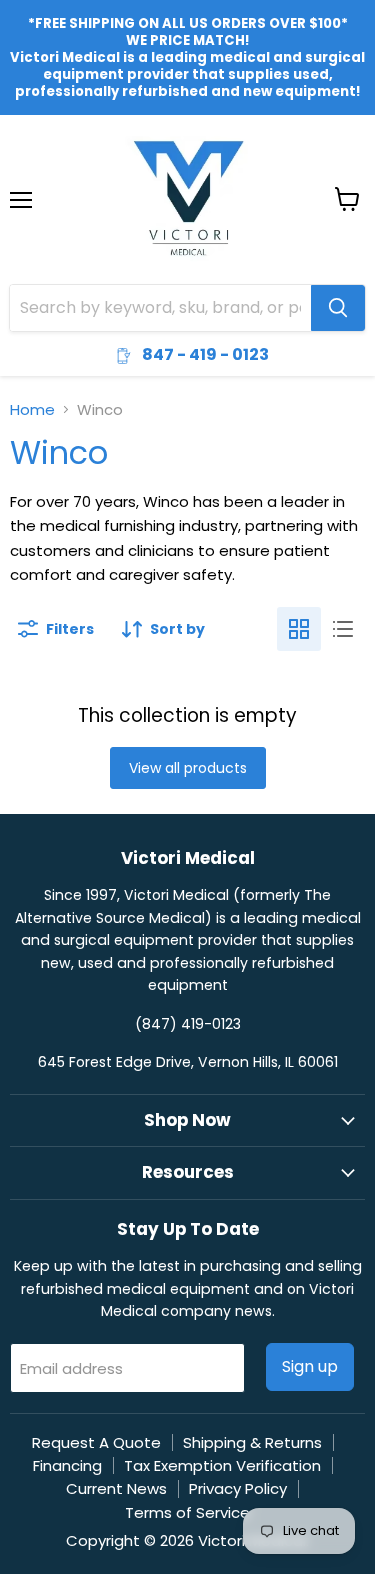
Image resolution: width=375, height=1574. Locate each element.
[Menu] (21, 148)
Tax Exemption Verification (222, 1465)
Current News (116, 1488)
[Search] (338, 308)
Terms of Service (187, 1512)
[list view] (343, 629)
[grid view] (299, 629)
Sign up (310, 1366)
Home (32, 409)
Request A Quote (96, 1442)
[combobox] (160, 308)
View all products (188, 768)
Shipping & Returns (252, 1442)
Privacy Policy (238, 1488)
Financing (67, 1465)
